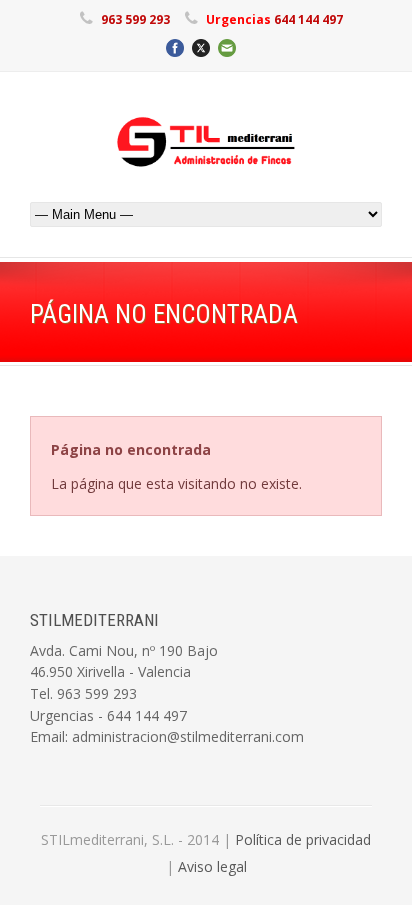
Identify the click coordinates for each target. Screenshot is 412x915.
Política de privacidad (303, 839)
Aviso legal (212, 866)
